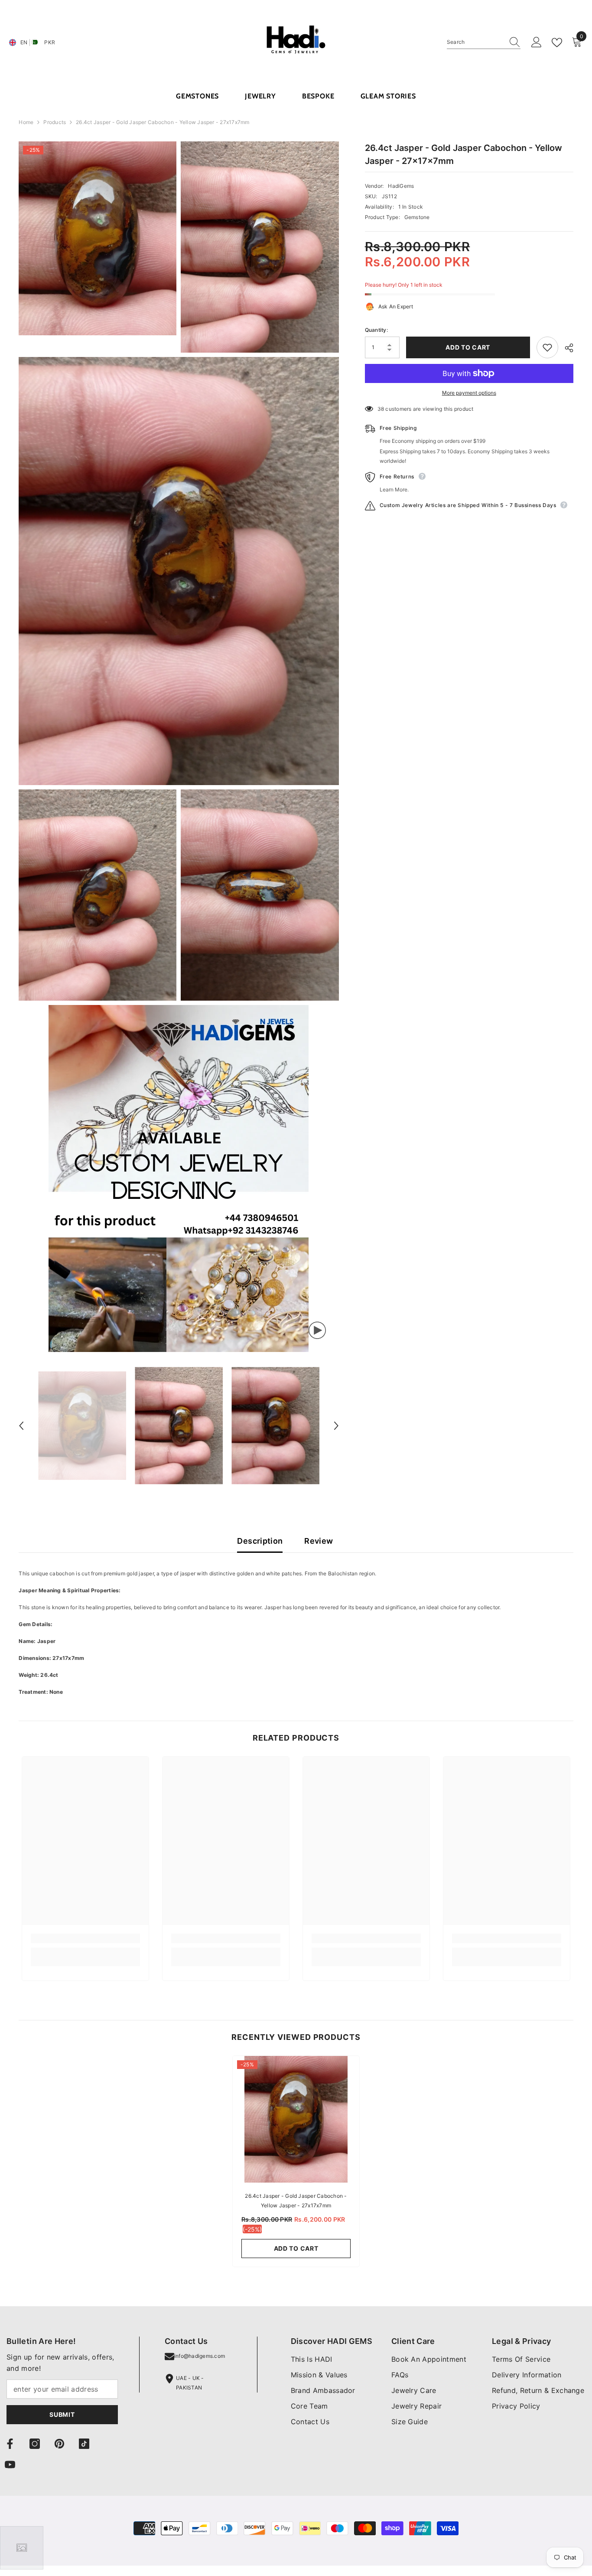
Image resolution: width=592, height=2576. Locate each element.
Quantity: (376, 330)
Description (260, 1541)
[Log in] (537, 43)
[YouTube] (10, 2465)
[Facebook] (10, 2444)
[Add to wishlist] (547, 347)
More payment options (469, 393)
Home (26, 122)
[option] (82, 1426)
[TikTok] (84, 2444)
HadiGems (401, 186)
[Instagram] (35, 2444)
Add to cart (468, 347)
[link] (85, 1938)
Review (319, 1541)
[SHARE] (566, 348)
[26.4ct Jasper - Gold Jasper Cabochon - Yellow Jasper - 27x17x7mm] (296, 2119)
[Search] (484, 42)
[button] (21, 1426)
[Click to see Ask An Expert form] (22, 2548)
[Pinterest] (59, 2444)
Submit (62, 2414)
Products (55, 122)
